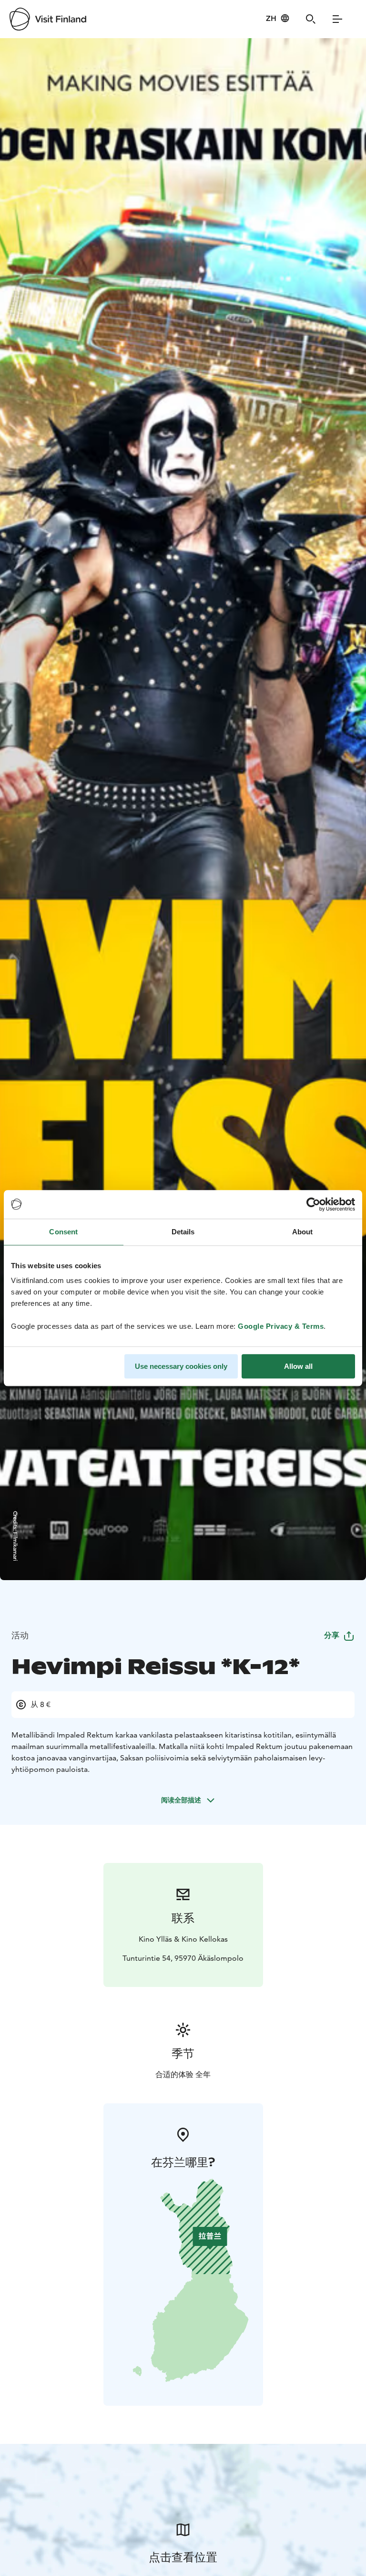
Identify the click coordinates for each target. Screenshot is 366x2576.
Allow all (298, 1366)
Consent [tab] (63, 1232)
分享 (332, 1635)
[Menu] (337, 19)
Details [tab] (183, 1232)
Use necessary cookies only (181, 1366)
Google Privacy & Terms (281, 1326)
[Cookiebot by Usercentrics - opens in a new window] (313, 1204)
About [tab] (303, 1232)
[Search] (311, 19)
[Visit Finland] (48, 19)
